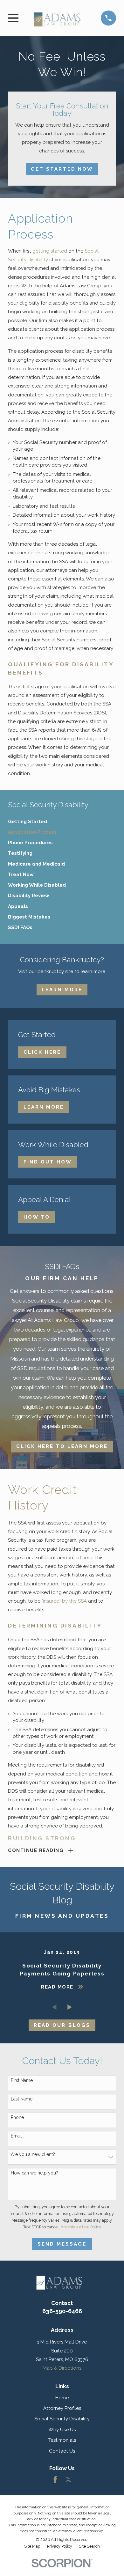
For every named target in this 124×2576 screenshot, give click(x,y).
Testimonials (62, 2440)
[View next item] (70, 2007)
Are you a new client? (33, 2154)
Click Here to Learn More (62, 1446)
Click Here (42, 1052)
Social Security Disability (62, 2419)
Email (16, 2136)
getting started (50, 251)
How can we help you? (34, 2173)
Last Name (22, 2099)
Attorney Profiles (62, 2408)
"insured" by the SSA (64, 1601)
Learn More (62, 990)
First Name (22, 2080)
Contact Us (62, 2451)
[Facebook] (55, 2480)
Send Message (62, 2244)
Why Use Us (62, 2430)
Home (62, 2398)
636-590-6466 (62, 2311)
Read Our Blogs (62, 2025)
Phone (17, 2117)
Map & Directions (62, 2368)
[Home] (60, 18)
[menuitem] (62, 822)
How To (37, 1217)
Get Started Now (62, 169)
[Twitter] (69, 2480)
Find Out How (48, 1162)
